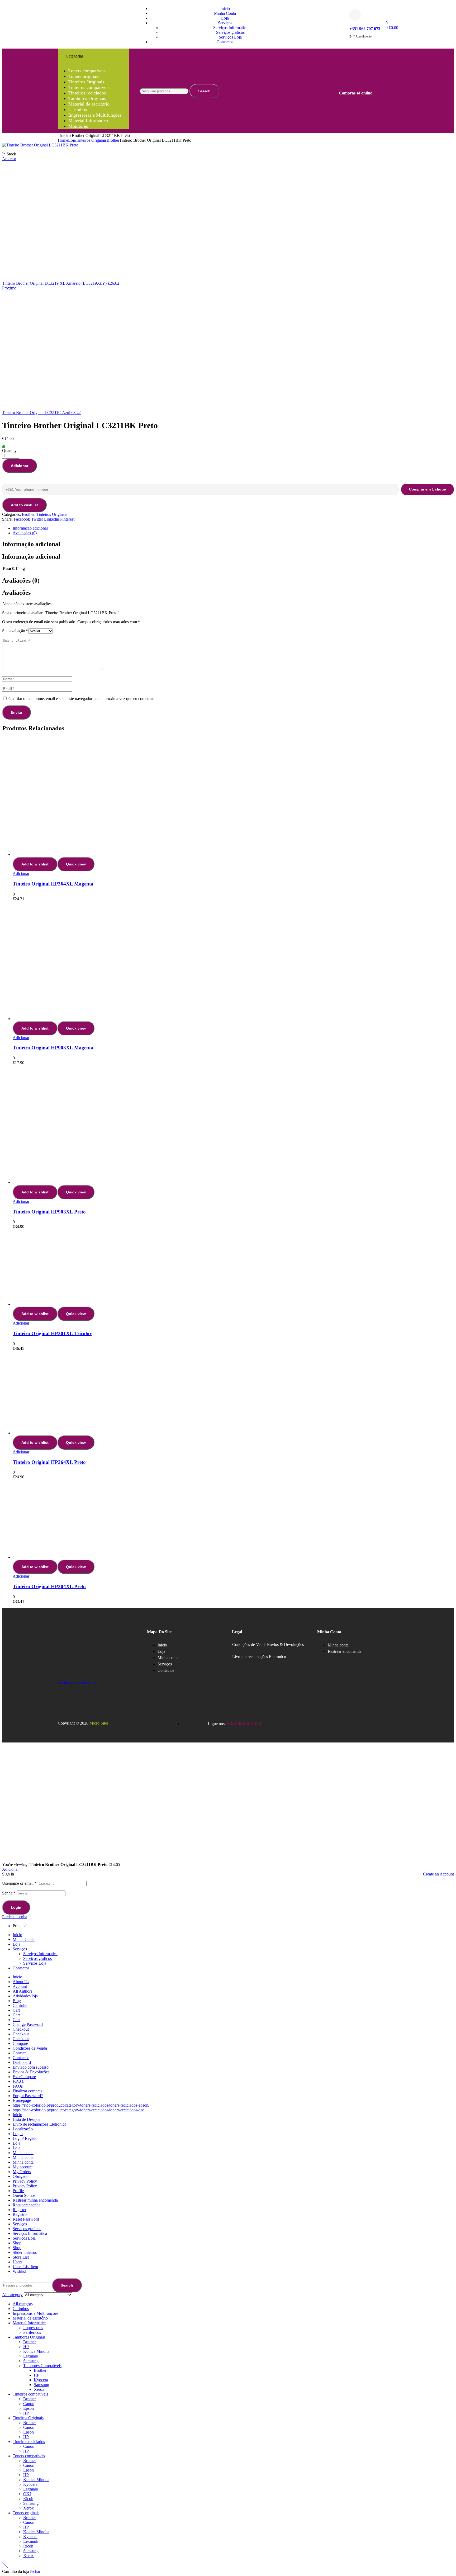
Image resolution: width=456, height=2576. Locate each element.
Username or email (19, 1883)
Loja (72, 140)
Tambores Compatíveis (42, 2366)
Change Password (28, 2024)
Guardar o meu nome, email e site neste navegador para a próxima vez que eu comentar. (81, 699)
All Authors (22, 1991)
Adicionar (20, 466)
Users (17, 2262)
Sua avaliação (15, 631)
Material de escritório (30, 2318)
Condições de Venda (249, 1644)
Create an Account (438, 1874)
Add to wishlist (24, 505)
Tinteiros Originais (91, 140)
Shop (17, 2243)
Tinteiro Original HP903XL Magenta (53, 1048)
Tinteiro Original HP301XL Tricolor (52, 1333)
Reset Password (26, 2219)
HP (26, 2347)
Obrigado (21, 2176)
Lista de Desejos (26, 2119)
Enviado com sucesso (31, 2067)
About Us (21, 1982)
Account (20, 1986)
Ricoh (28, 2499)
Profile (18, 2191)
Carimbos (21, 2309)
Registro (20, 2214)
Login (16, 1907)
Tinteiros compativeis (30, 2394)
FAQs (18, 2086)
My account (23, 2167)
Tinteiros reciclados (29, 2442)
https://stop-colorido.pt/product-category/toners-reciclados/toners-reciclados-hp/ (78, 2110)
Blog (17, 2001)
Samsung (31, 2361)
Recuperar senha (27, 2205)
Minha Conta (24, 1939)
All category (23, 2304)
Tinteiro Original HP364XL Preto (49, 1462)
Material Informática (30, 2323)
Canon (29, 2404)
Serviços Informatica (40, 1954)
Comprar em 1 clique (427, 489)
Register (20, 2210)
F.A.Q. (18, 2081)
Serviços (20, 1949)
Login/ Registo (25, 2138)
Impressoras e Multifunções (35, 2313)
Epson (28, 2408)
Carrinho (20, 2005)
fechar (35, 2571)
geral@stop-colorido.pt (77, 1682)
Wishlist (19, 2271)
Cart (16, 2010)
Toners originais (26, 2513)
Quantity (9, 451)
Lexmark (31, 2356)
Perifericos (32, 2332)
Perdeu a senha (15, 1917)
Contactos (21, 1968)
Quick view (76, 864)
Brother (113, 140)
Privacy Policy (25, 2181)
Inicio (17, 1935)
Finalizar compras (27, 2091)
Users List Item (25, 2267)
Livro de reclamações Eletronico (259, 1657)
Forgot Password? (28, 2096)
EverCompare (24, 2077)
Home (63, 140)
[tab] (233, 528)
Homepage (22, 2100)
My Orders (22, 2172)
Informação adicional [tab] (31, 544)
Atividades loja (25, 1996)
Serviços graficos (37, 1958)
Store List (21, 2257)
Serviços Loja (35, 1963)
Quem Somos (24, 2195)
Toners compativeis (29, 2456)
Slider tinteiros (25, 2252)
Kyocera (41, 2380)
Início (17, 1977)
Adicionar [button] (21, 873)
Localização (23, 2129)
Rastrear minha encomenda (35, 2200)
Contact (19, 2053)
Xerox (39, 2389)
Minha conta (23, 2153)
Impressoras (33, 2328)
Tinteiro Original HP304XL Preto (49, 1586)
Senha (9, 1893)
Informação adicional (30, 528)
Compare (20, 2043)
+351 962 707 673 (365, 29)
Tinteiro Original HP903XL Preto (49, 1212)
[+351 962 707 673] (355, 15)
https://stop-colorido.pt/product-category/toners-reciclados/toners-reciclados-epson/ (81, 2105)
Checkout (21, 2029)
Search (204, 91)
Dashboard (22, 2062)
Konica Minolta (36, 2351)
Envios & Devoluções (285, 1644)
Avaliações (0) (25, 533)
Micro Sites (99, 1723)
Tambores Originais (29, 2337)
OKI (27, 2494)
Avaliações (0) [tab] (21, 580)
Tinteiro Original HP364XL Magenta (53, 884)
